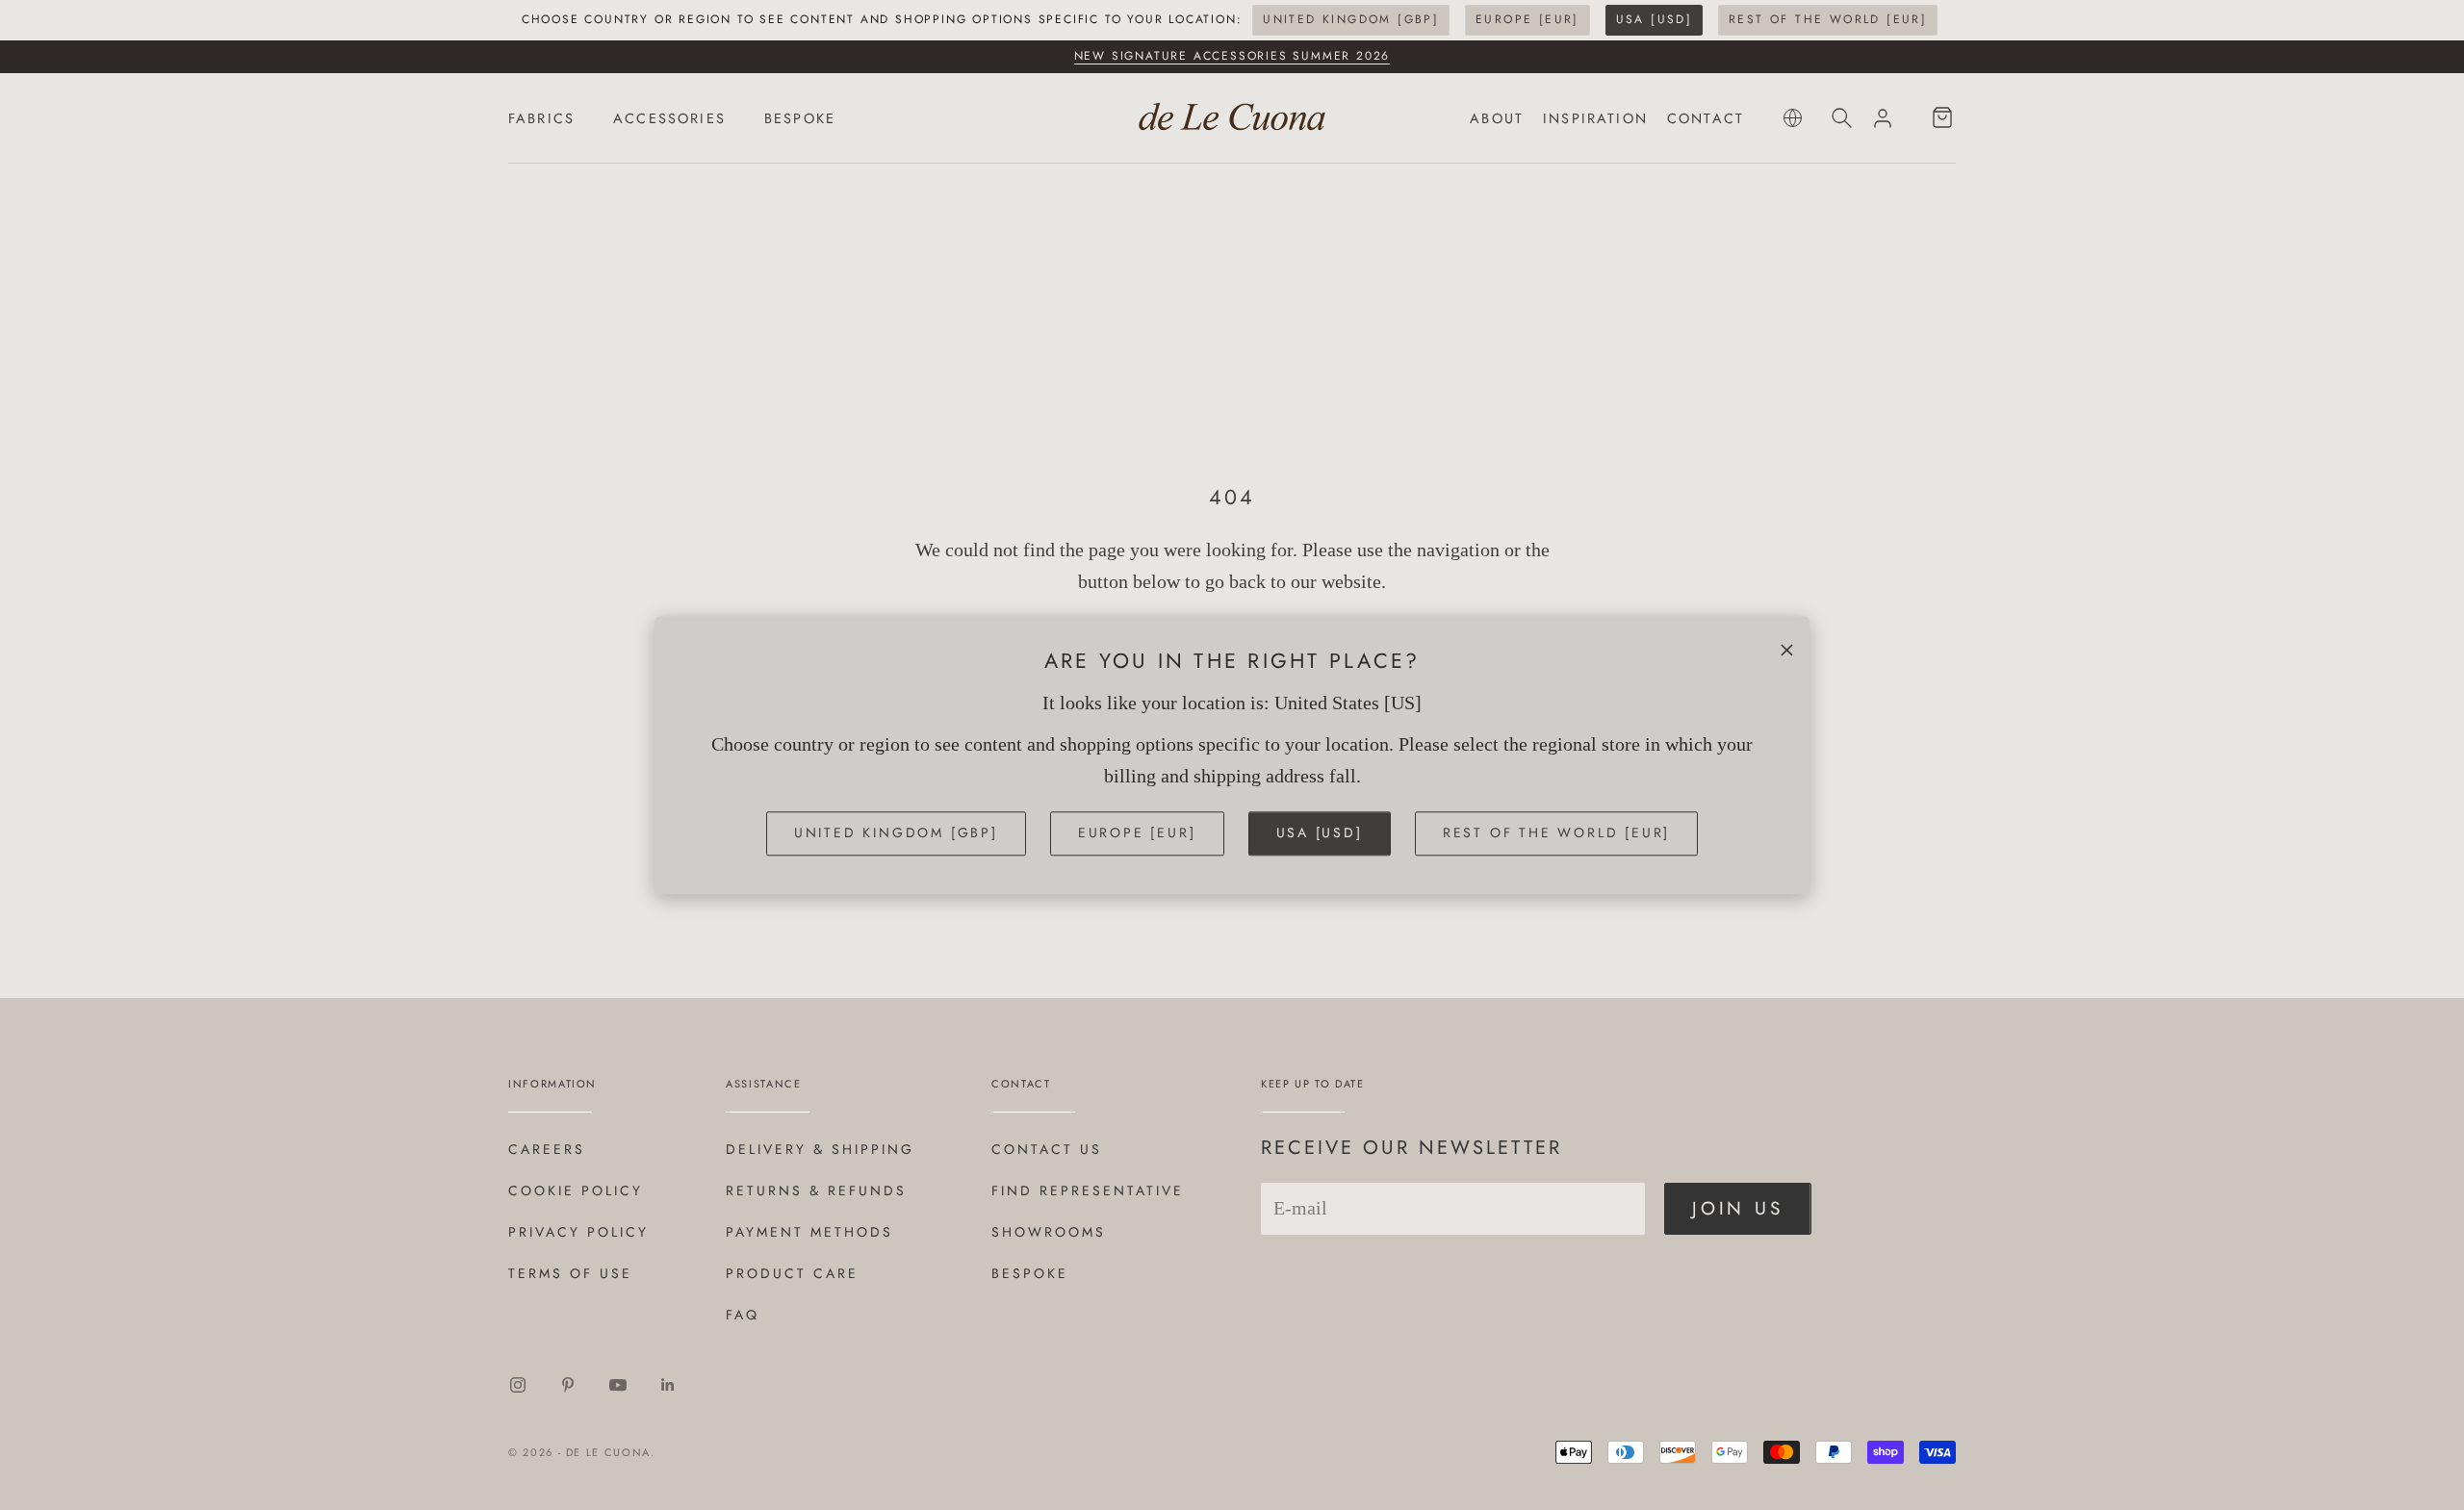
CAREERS (547, 1149)
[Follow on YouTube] (618, 1385)
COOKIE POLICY (576, 1190)
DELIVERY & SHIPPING (820, 1149)
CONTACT (1706, 118)
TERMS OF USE (570, 1273)
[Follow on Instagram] (518, 1385)
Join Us (1738, 1208)
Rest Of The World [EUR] (1828, 19)
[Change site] (1793, 118)
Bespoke (1030, 1273)
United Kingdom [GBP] (1351, 19)
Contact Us (1047, 1149)
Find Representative (1088, 1190)
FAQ (743, 1315)
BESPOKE (800, 118)
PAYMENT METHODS (809, 1232)
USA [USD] (1655, 19)
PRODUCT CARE (792, 1273)
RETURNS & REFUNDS (816, 1190)
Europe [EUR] (1527, 19)
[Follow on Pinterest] (568, 1385)
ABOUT (1497, 118)
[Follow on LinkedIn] (668, 1385)
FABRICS (541, 118)
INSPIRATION (1595, 118)
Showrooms (1049, 1232)
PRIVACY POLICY (578, 1232)
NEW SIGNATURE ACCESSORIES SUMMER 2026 (1232, 56)
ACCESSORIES (669, 118)
